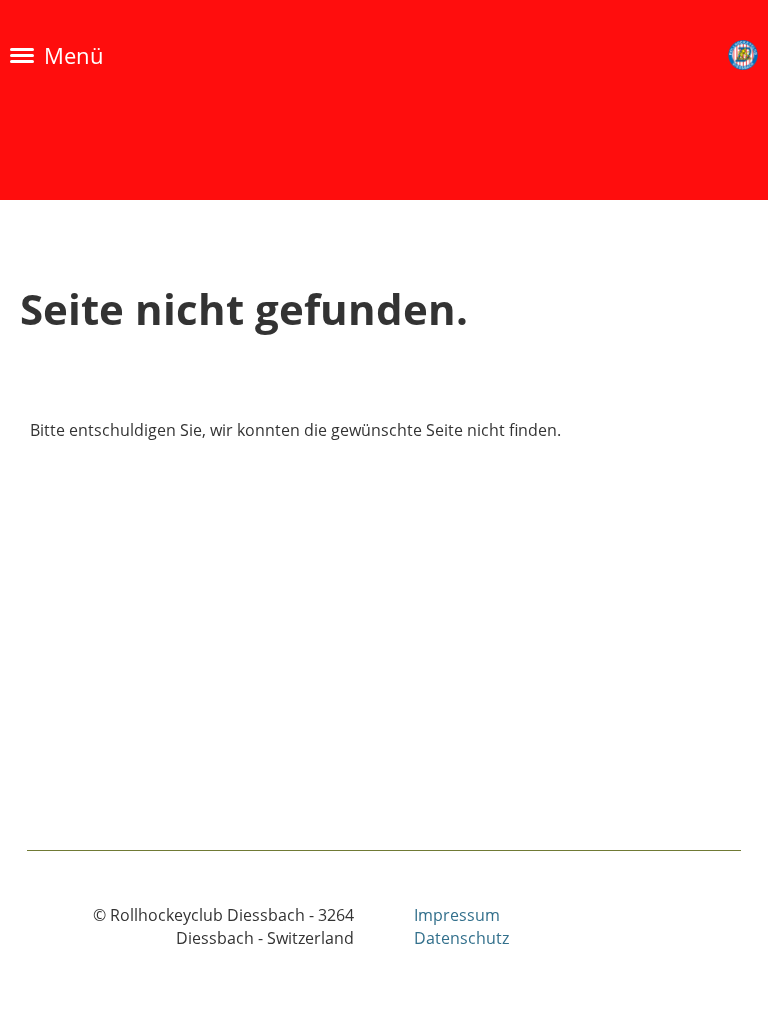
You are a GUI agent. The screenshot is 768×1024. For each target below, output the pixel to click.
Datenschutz (461, 938)
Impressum (457, 915)
